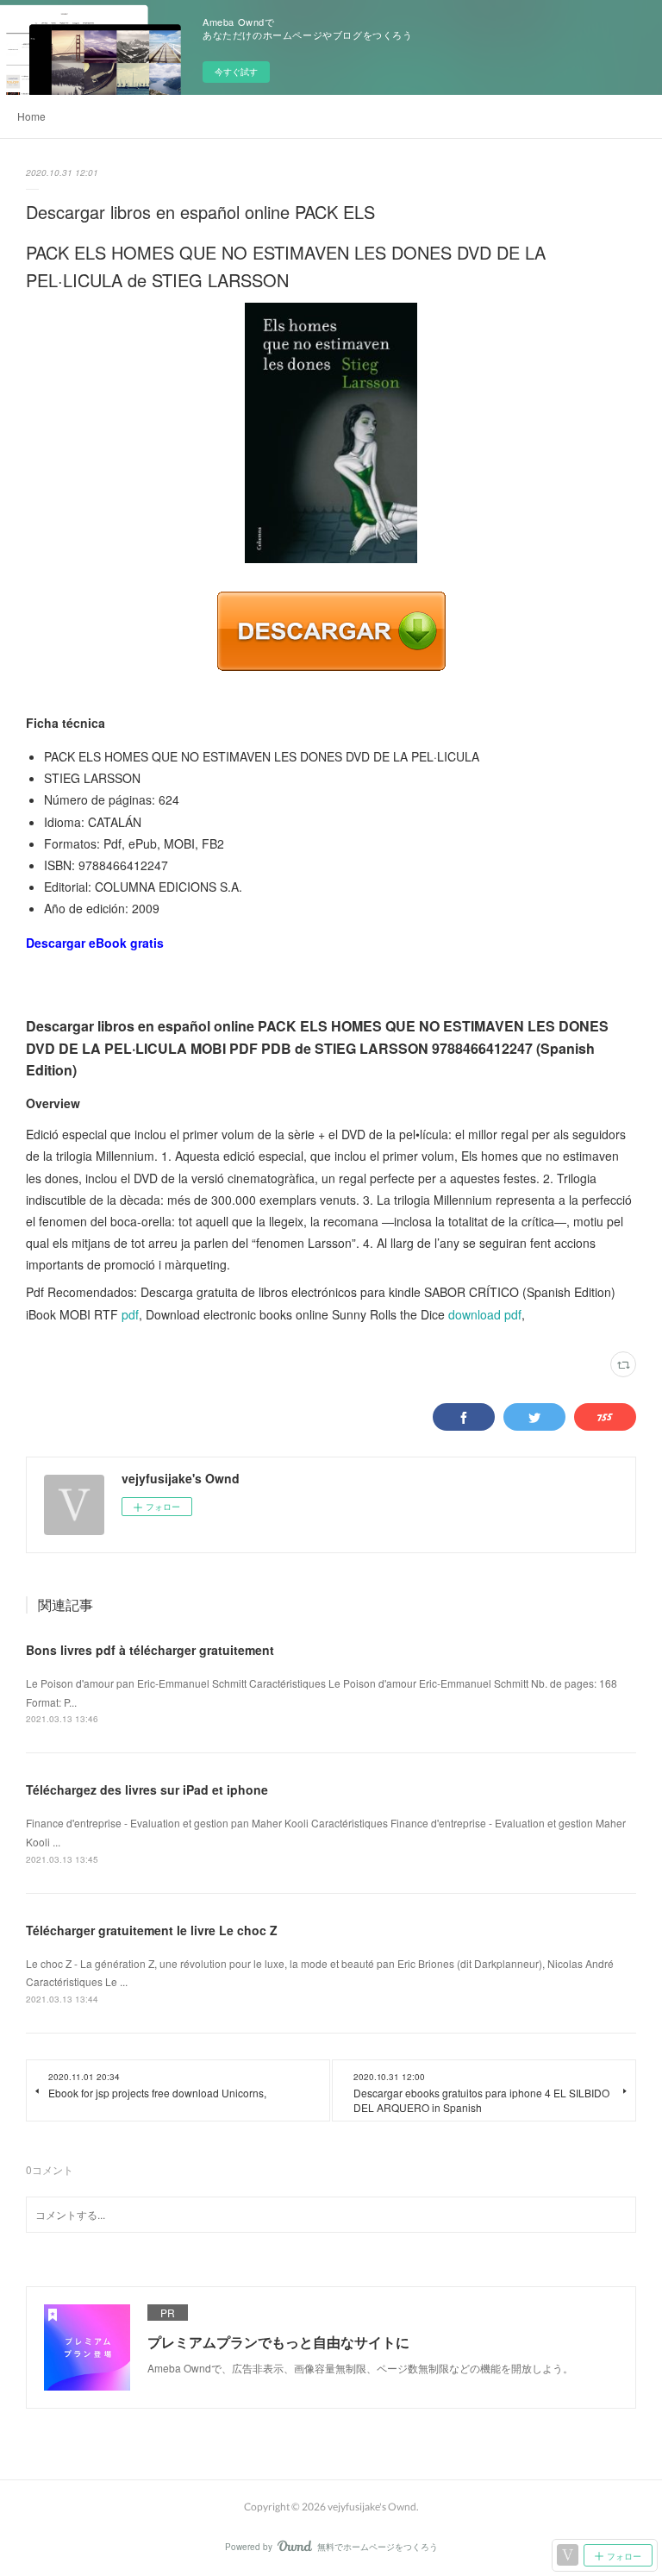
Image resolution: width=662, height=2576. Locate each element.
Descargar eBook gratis (95, 943)
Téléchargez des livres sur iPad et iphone (147, 1789)
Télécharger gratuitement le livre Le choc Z (152, 1930)
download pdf (485, 1314)
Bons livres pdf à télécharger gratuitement (150, 1650)
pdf (130, 1314)
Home (31, 116)
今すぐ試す (236, 72)
